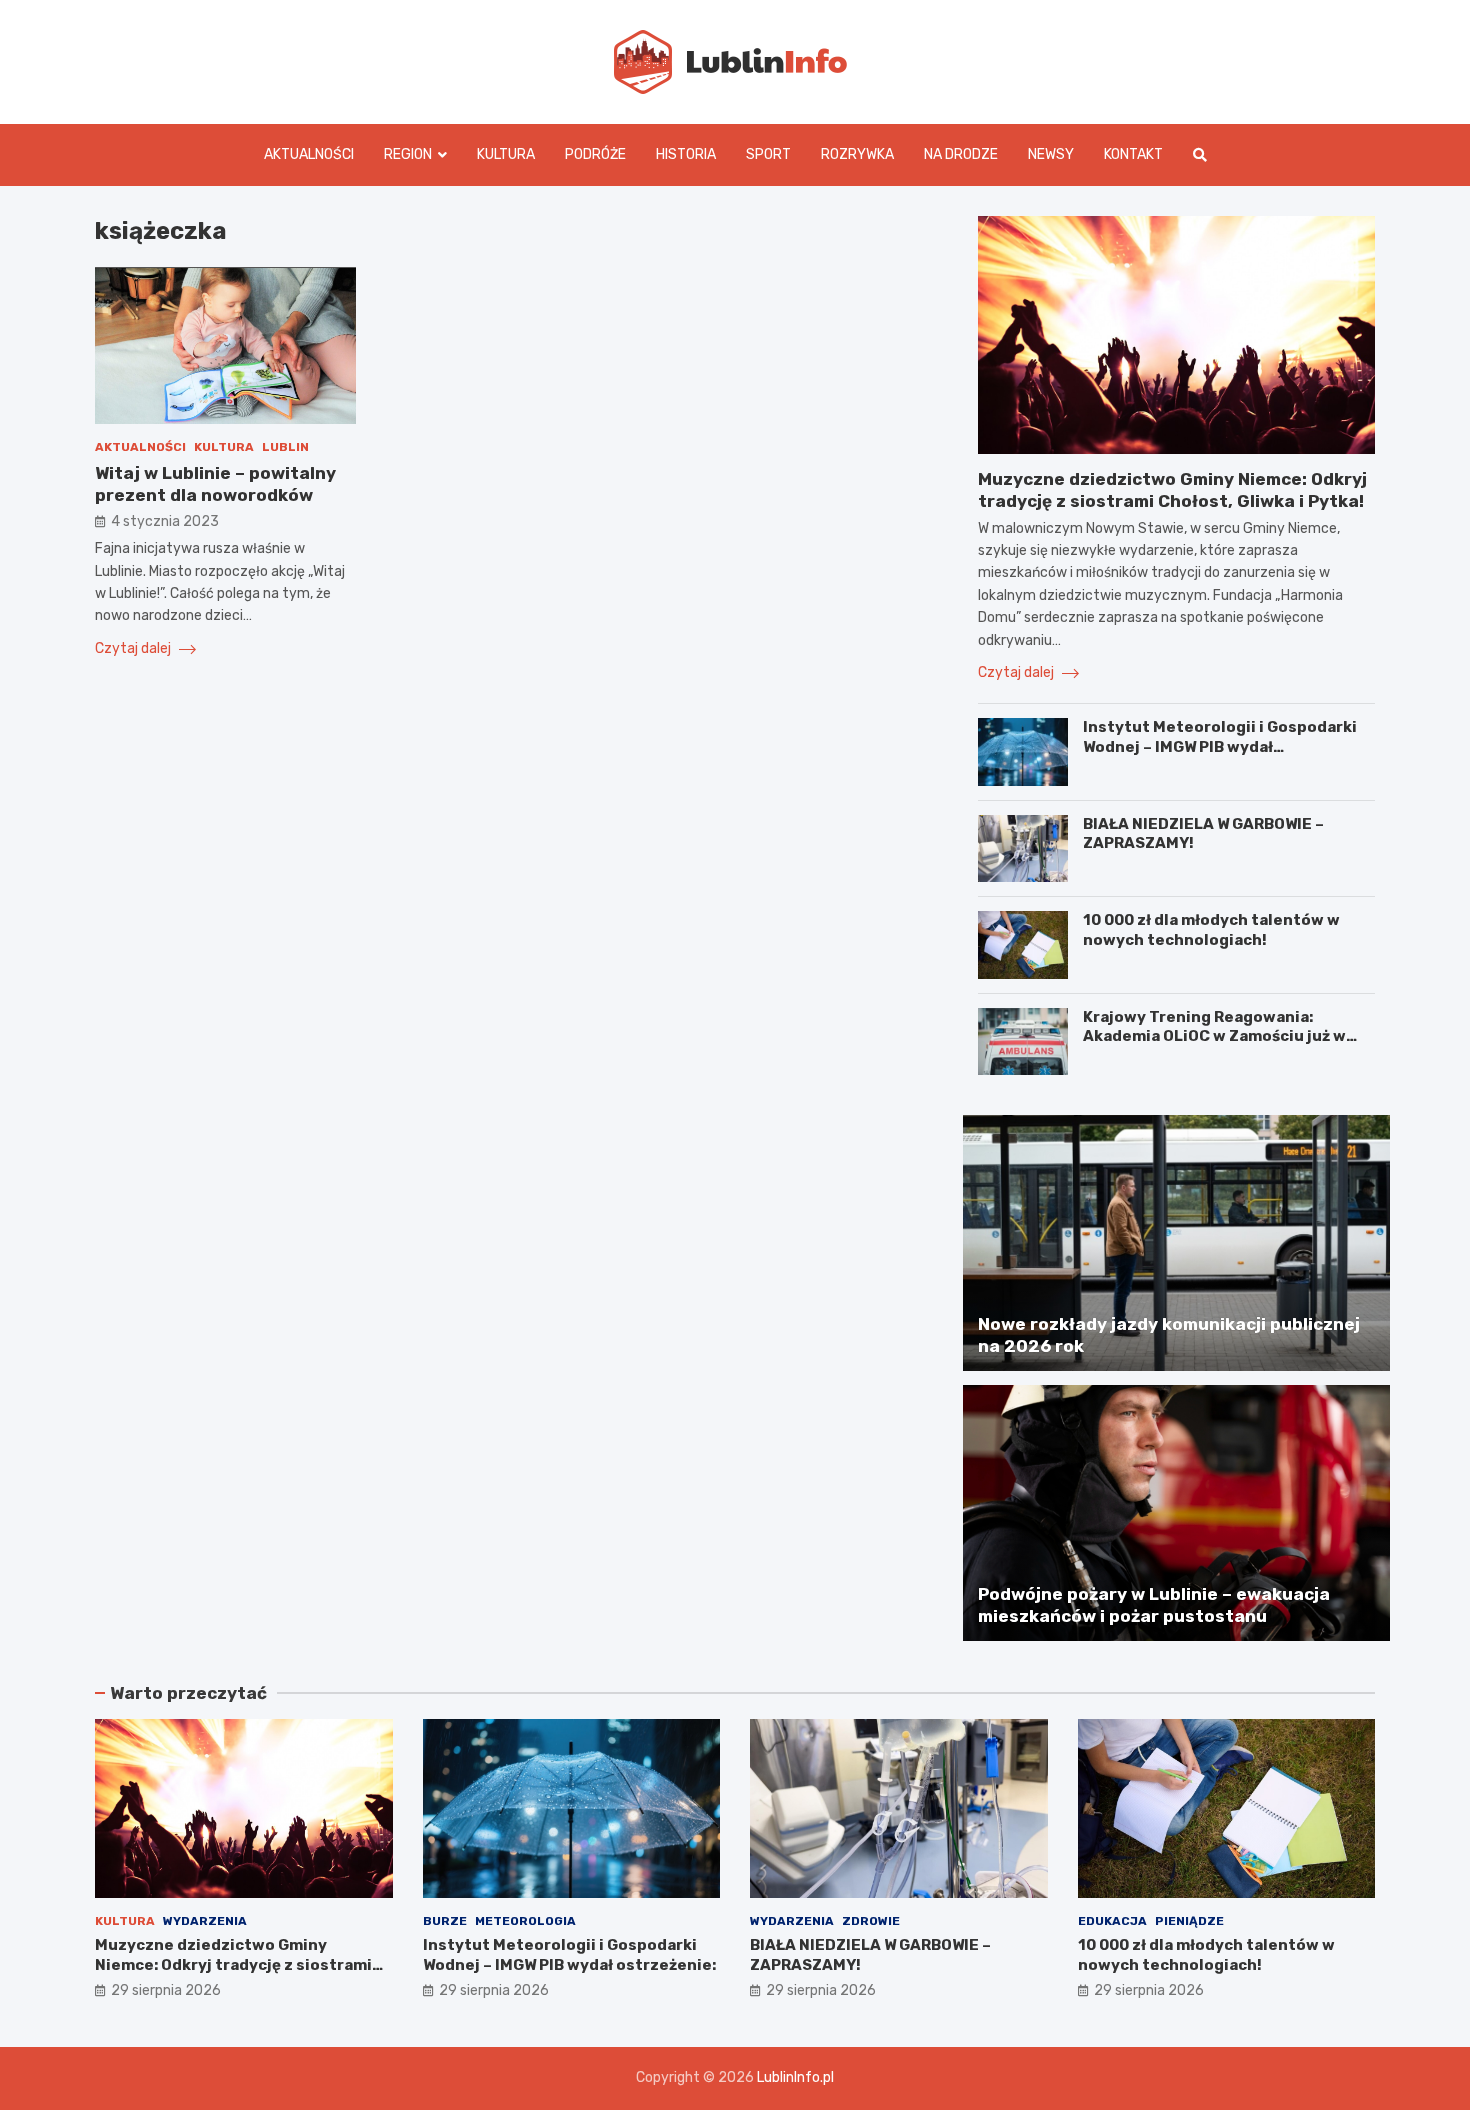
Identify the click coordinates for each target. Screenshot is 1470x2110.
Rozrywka (857, 154)
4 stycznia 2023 (165, 522)
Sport (768, 154)
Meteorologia (525, 1921)
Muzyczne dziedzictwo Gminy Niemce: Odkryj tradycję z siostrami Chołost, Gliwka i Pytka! (233, 1964)
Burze (445, 1921)
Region (408, 154)
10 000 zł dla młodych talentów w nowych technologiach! (1211, 930)
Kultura (506, 154)
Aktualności (309, 154)
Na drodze (961, 154)
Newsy (1051, 154)
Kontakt (1133, 154)
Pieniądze (1189, 1921)
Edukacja (1112, 1921)
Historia (686, 154)
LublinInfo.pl (795, 2077)
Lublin (285, 447)
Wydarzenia (205, 1921)
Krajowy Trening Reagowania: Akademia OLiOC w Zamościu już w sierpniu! (1214, 1036)
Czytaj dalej (134, 649)
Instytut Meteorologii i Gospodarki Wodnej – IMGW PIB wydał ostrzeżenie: (1220, 746)
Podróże (595, 154)
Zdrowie (871, 1921)
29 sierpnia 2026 (166, 1990)
